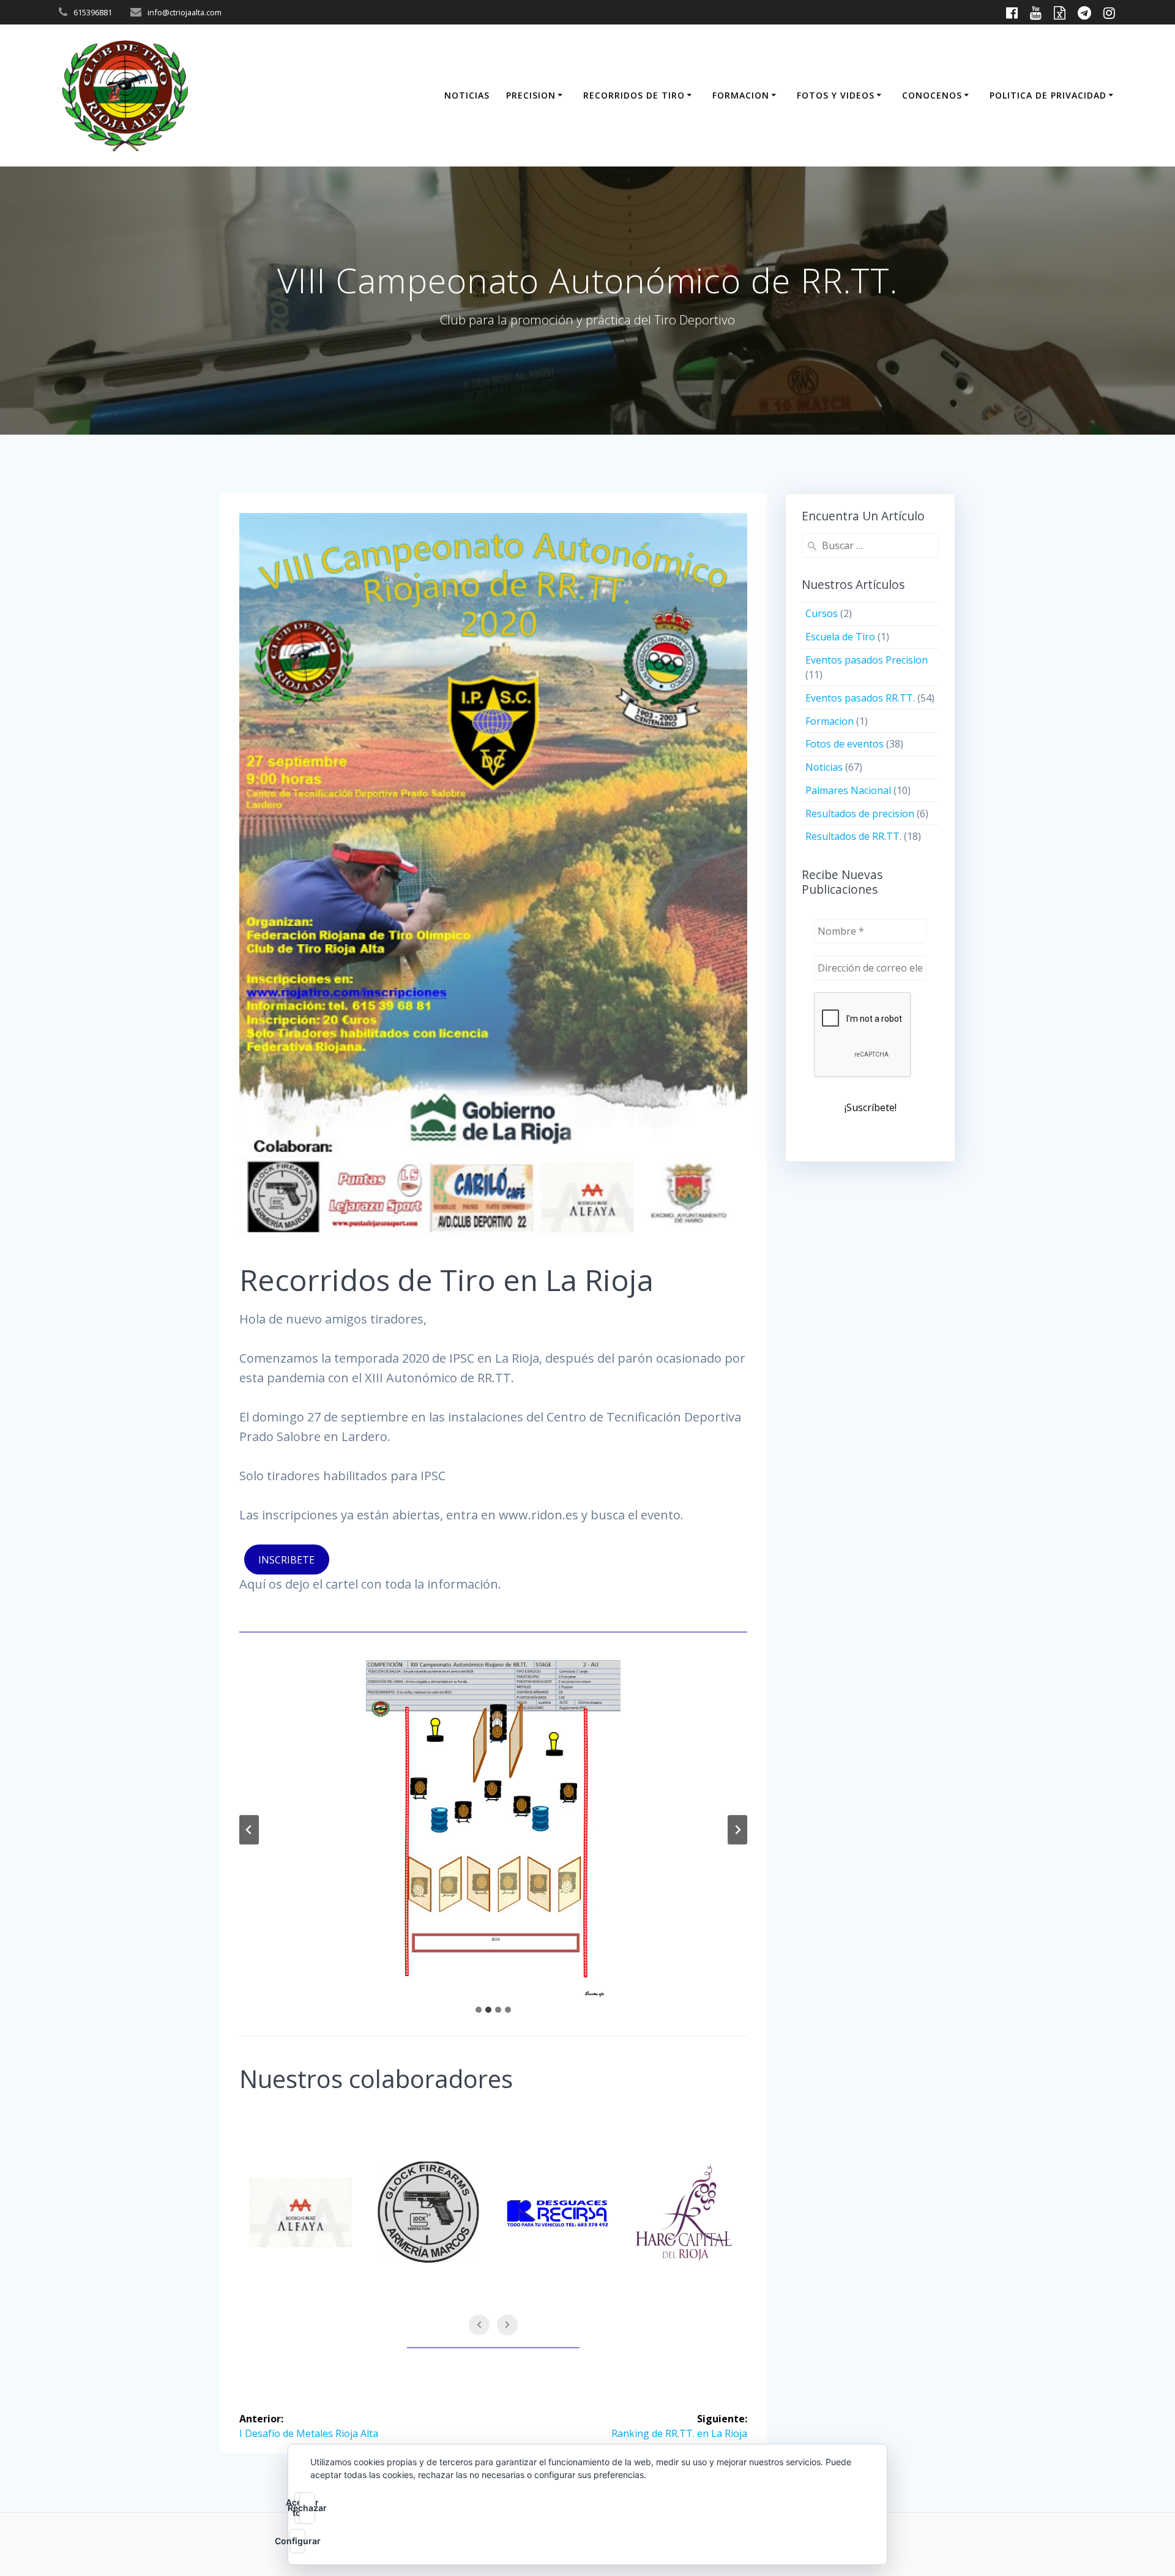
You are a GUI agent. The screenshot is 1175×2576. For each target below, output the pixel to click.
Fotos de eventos (845, 744)
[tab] (479, 2010)
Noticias (824, 767)
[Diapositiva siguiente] (737, 1830)
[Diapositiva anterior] (249, 1830)
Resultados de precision (860, 814)
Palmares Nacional (848, 790)
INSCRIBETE (286, 1560)
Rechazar (307, 2508)
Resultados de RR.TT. (853, 836)
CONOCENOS (932, 95)
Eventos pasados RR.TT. (860, 698)
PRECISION (531, 95)
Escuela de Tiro (840, 637)
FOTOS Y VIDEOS (836, 95)
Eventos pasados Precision (867, 660)
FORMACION (741, 95)
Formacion (830, 721)
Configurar (297, 2541)
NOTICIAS (467, 95)
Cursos (822, 613)
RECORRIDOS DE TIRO (634, 95)
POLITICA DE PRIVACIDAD (1048, 95)
